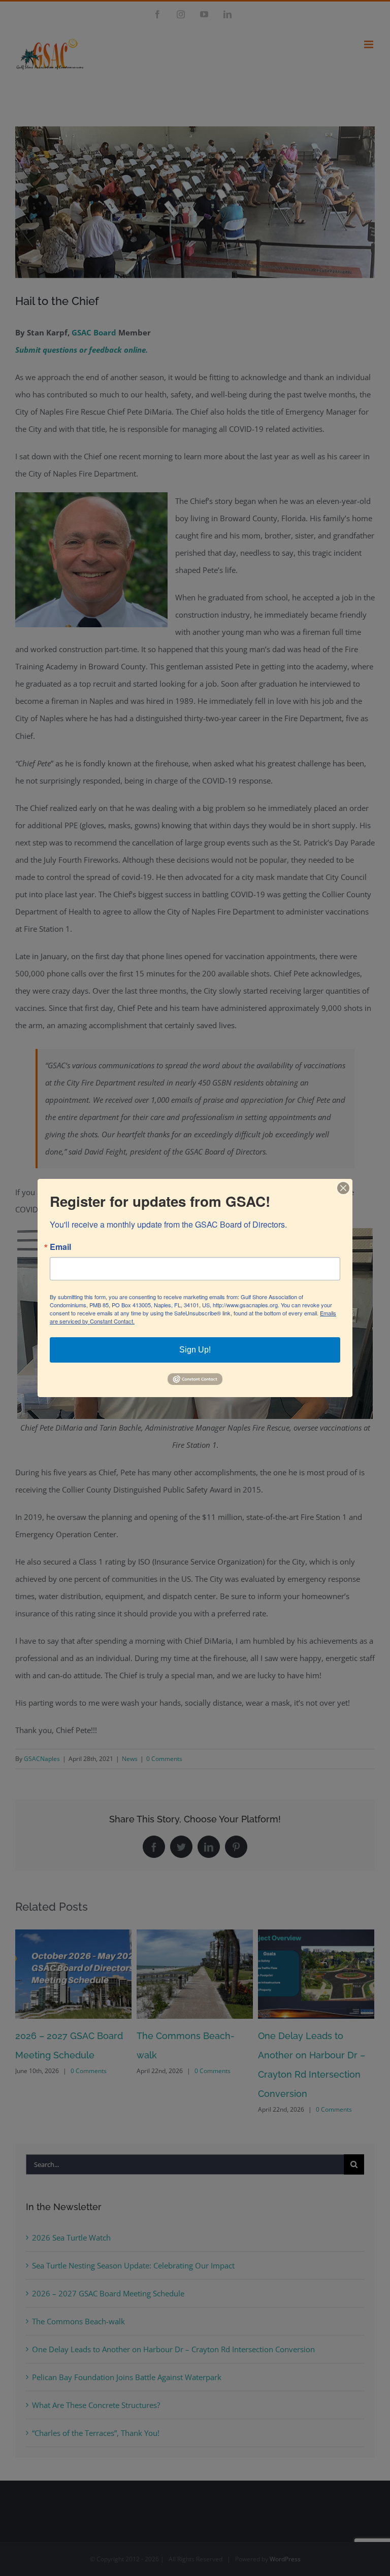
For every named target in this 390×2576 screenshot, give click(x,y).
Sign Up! (195, 1350)
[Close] (343, 1188)
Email (60, 1247)
